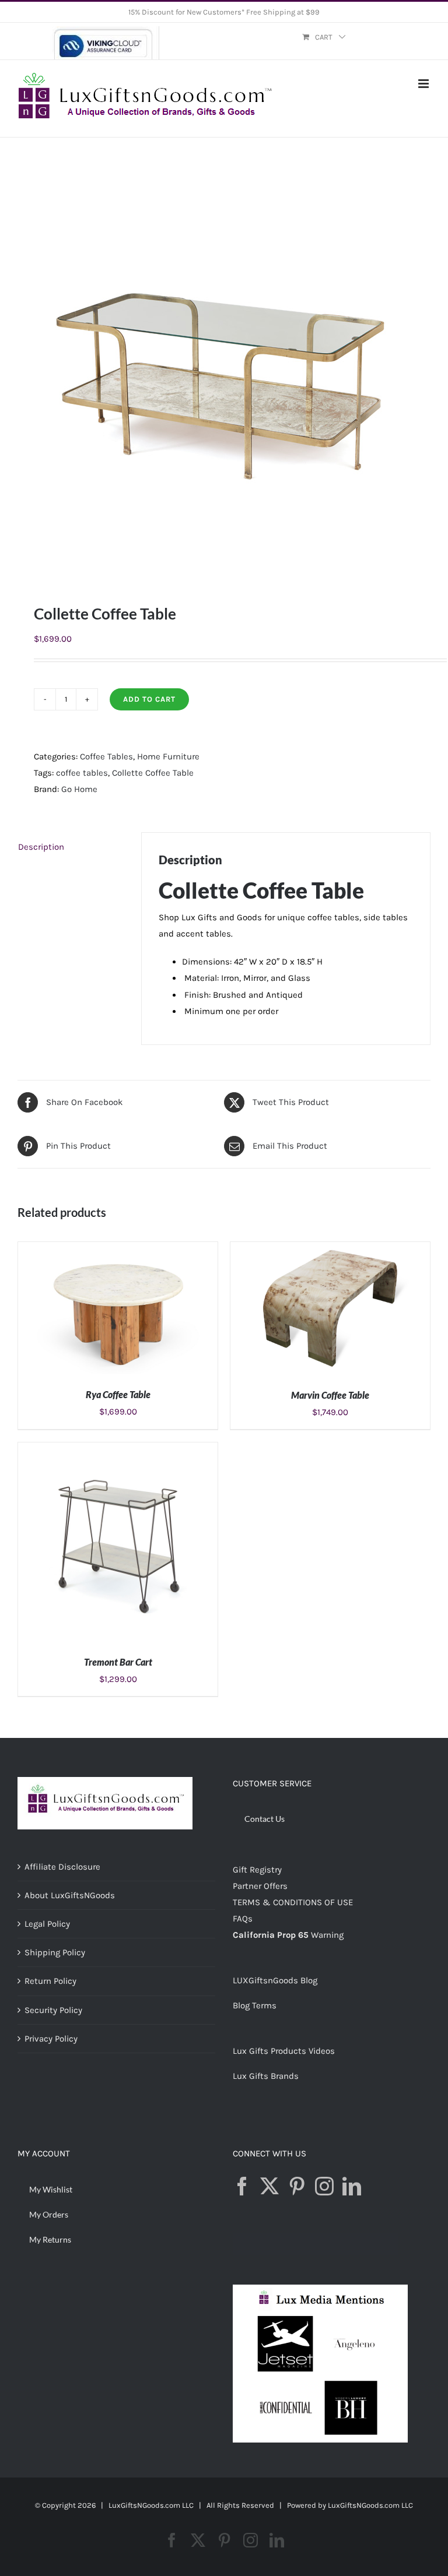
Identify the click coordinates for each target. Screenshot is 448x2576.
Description (41, 847)
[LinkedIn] (352, 2186)
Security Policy (53, 2010)
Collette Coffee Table (153, 773)
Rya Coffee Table (118, 1394)
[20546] (224, 371)
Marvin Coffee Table (330, 1395)
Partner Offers (260, 1886)
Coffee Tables (106, 756)
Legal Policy (47, 1924)
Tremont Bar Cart (118, 1662)
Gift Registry (257, 1870)
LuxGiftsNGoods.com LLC (370, 2505)
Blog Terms (255, 2005)
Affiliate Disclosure (62, 1867)
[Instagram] (324, 2186)
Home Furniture (168, 756)
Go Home (79, 789)
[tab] (71, 847)
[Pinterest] (297, 2186)
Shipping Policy (55, 1952)
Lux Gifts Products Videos (284, 2051)
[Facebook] (242, 2186)
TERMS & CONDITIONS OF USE (293, 1902)
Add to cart (149, 699)
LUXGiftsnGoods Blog (275, 1980)
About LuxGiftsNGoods (70, 1895)
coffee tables (82, 773)
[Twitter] (269, 2186)
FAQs (243, 1919)
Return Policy (50, 1981)
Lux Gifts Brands (266, 2076)
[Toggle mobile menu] (424, 84)
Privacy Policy (51, 2039)
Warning (327, 1935)
